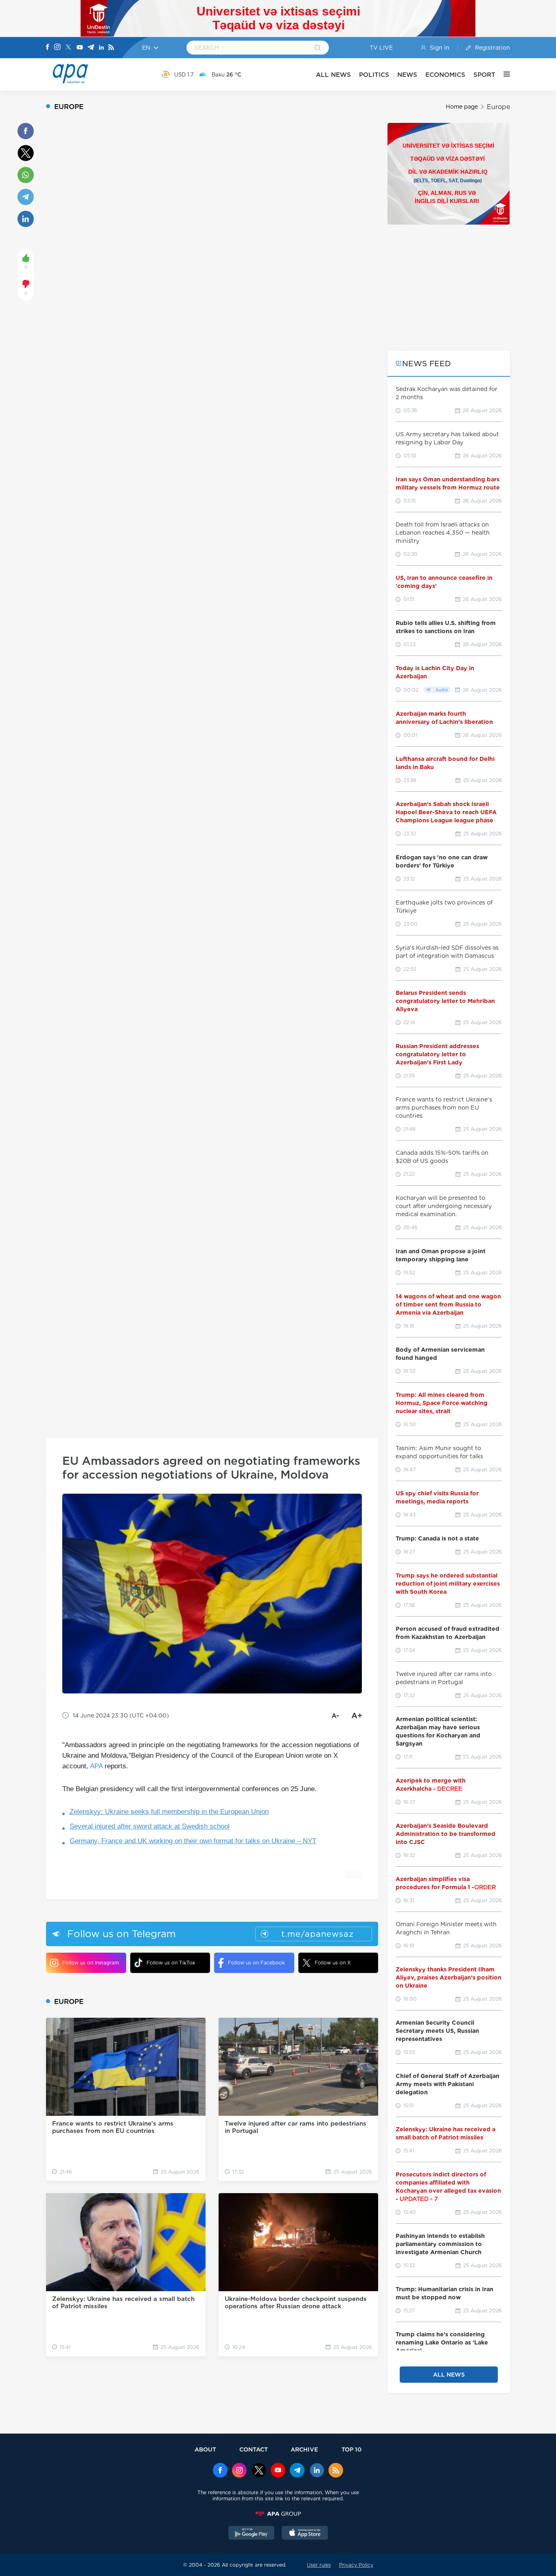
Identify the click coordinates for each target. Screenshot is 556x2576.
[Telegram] (91, 48)
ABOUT (205, 2449)
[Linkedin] (101, 48)
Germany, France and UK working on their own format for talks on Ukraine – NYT (193, 1841)
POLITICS (374, 75)
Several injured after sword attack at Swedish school (150, 1826)
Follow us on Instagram (91, 1963)
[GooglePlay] (252, 2534)
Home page (462, 107)
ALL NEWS (333, 75)
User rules (319, 2565)
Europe (498, 107)
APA (96, 1766)
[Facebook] (48, 48)
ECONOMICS (445, 75)
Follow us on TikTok (171, 1963)
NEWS (407, 75)
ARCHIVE (304, 2449)
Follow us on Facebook (256, 1963)
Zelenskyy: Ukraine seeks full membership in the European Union (169, 1812)
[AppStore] (305, 2534)
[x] (259, 2471)
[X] (68, 48)
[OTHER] (503, 74)
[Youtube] (80, 48)
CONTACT (254, 2449)
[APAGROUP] (278, 2514)
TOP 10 (351, 2449)
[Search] (318, 48)
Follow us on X (333, 1963)
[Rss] (111, 48)
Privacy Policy (356, 2565)
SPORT (484, 75)
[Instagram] (57, 48)
